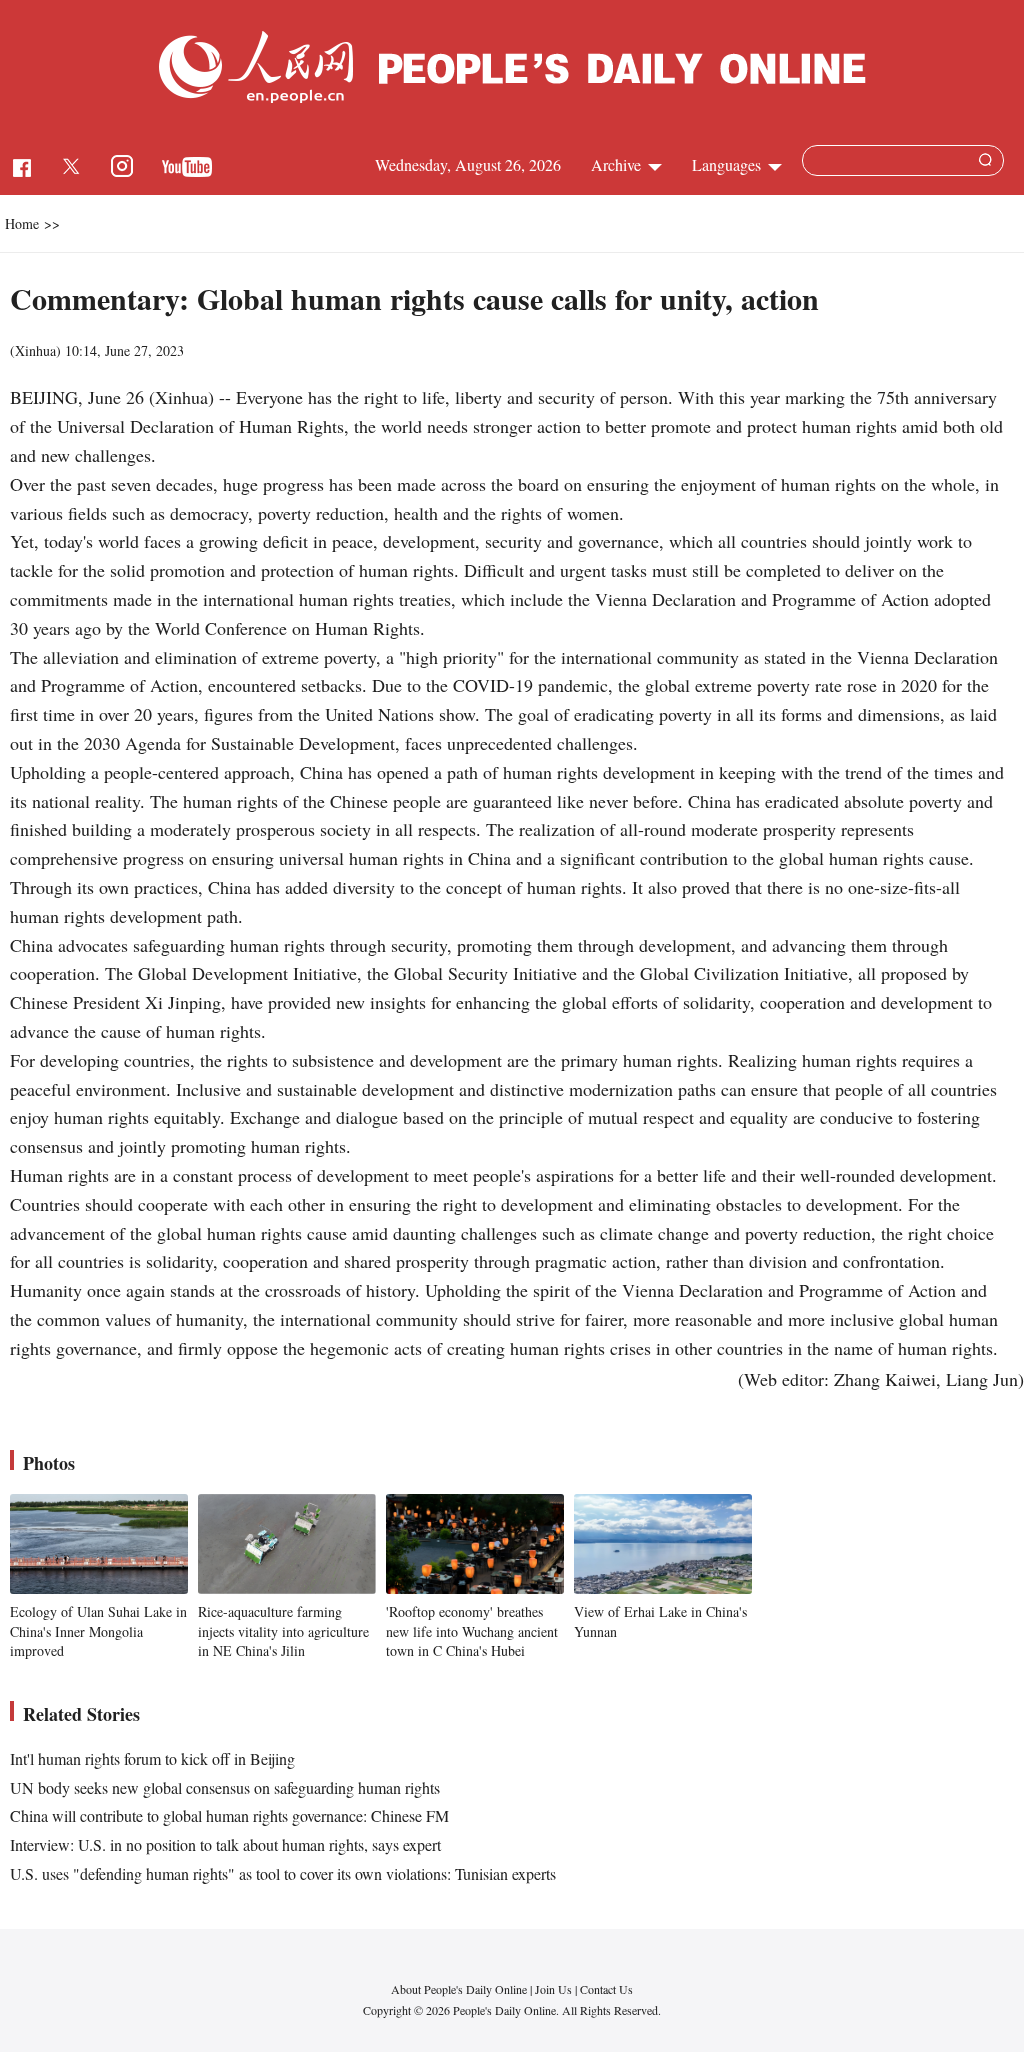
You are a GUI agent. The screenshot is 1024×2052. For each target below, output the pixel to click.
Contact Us (606, 1989)
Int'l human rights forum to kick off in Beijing (152, 1758)
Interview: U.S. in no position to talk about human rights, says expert (225, 1844)
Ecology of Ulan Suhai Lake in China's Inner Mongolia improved (98, 1631)
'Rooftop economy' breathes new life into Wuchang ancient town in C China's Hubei (472, 1631)
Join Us (555, 1989)
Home (22, 223)
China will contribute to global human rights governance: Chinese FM (229, 1815)
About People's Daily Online (459, 1989)
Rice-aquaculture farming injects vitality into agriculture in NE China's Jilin (283, 1631)
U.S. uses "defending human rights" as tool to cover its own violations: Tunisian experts (283, 1873)
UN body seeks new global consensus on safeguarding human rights (225, 1787)
